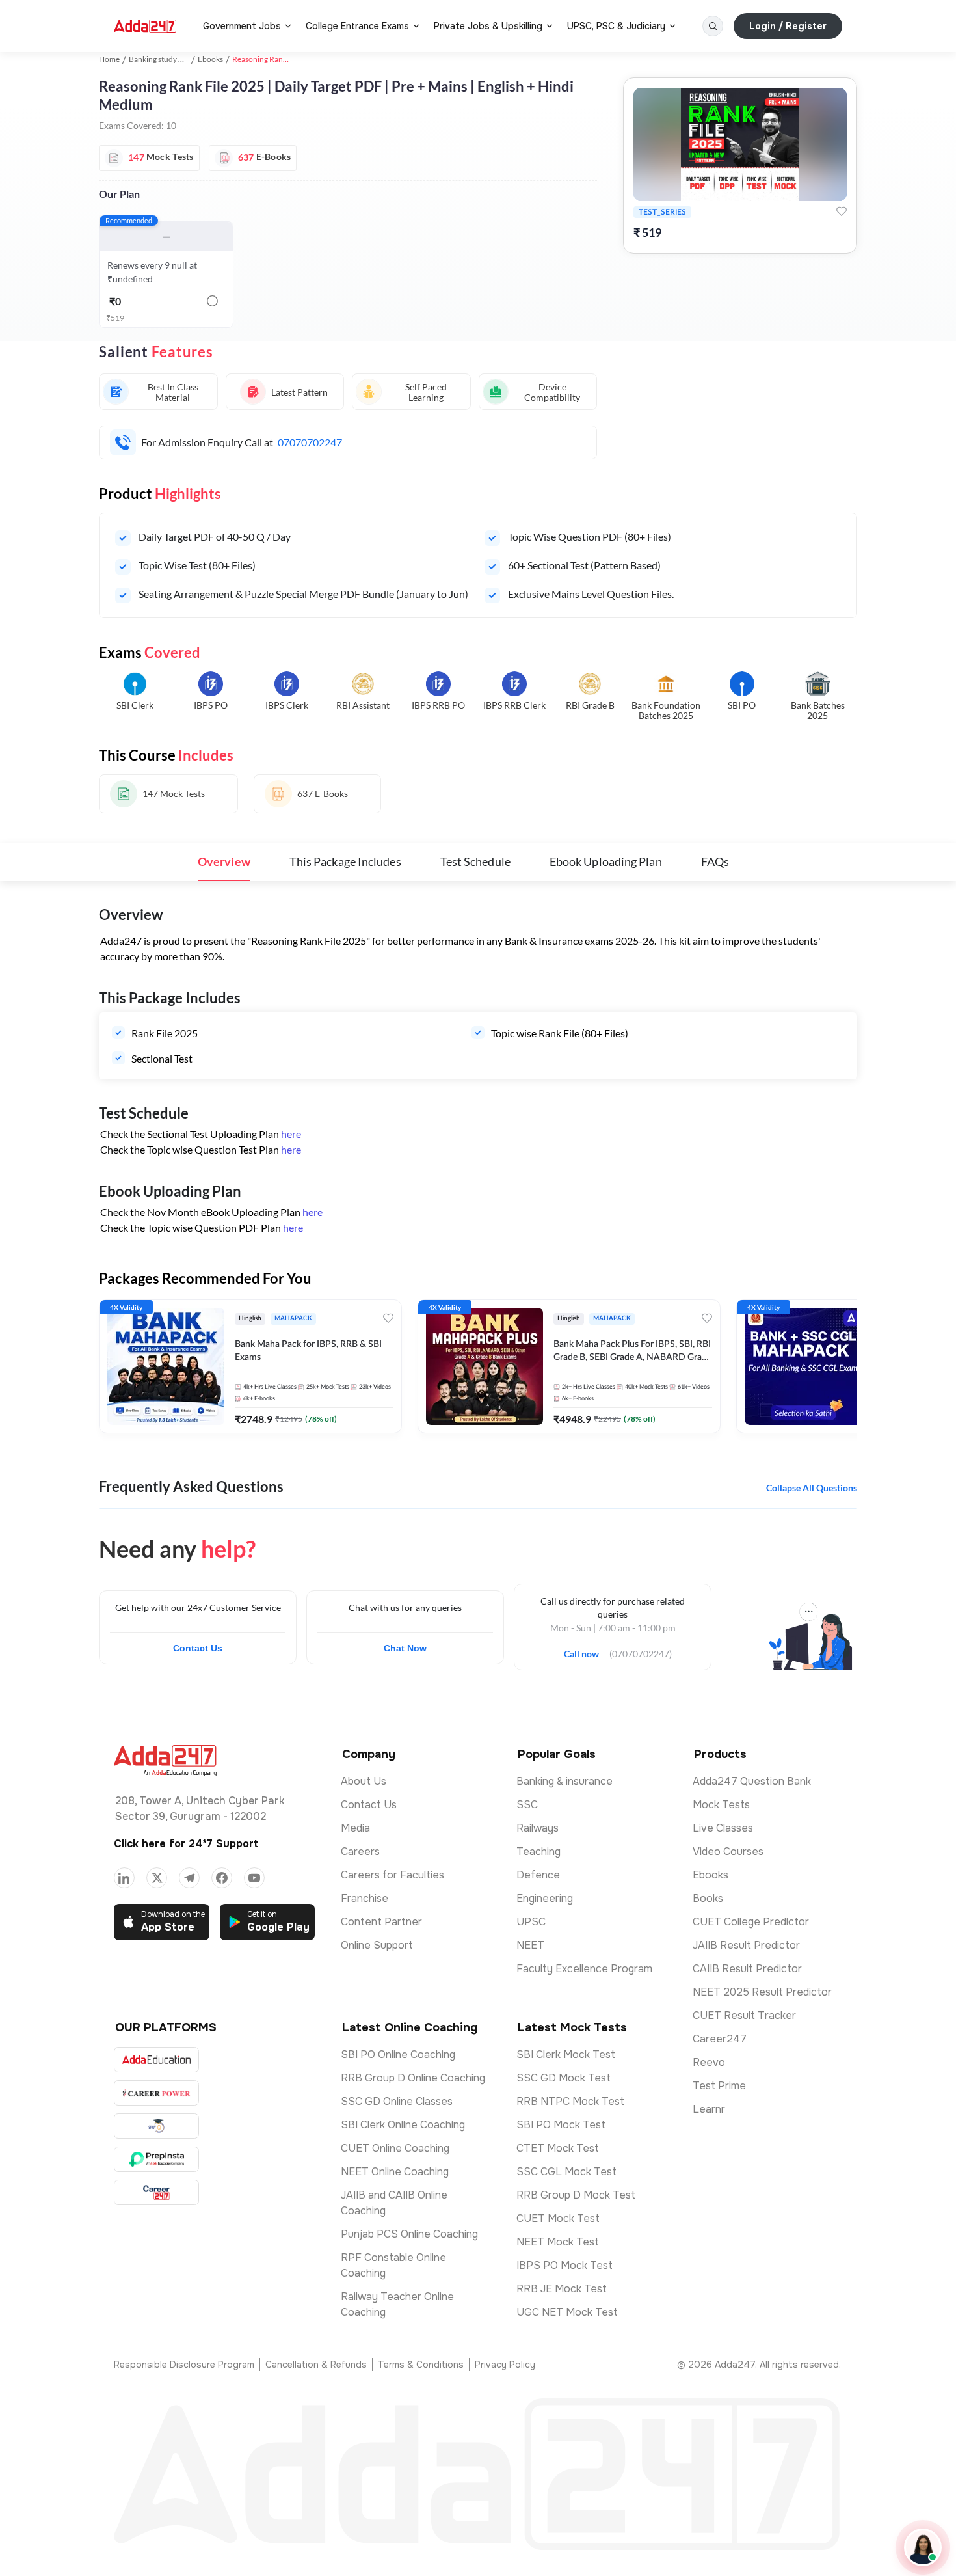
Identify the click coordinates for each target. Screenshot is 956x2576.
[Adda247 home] (145, 26)
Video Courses (728, 1851)
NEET (530, 1945)
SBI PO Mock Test (561, 2125)
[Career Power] (156, 2093)
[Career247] (156, 2192)
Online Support (377, 1945)
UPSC (531, 1922)
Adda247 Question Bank (752, 1781)
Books (708, 1898)
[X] (157, 1878)
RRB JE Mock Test (562, 2289)
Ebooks (210, 59)
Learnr (709, 2109)
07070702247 (310, 442)
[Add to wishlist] (842, 211)
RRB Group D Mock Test (576, 2195)
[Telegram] (189, 1878)
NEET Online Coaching (395, 2172)
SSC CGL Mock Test (566, 2172)
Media (355, 1828)
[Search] (713, 26)
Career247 (720, 2039)
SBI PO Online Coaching (398, 2054)
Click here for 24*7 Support (186, 1844)
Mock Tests (721, 1805)
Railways (538, 1828)
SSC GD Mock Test (564, 2078)
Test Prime (719, 2086)
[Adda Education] (156, 2060)
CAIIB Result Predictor (747, 1969)
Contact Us (198, 1648)
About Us (364, 1781)
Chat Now (405, 1648)
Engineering (545, 1898)
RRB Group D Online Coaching (413, 2078)
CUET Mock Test (558, 2218)
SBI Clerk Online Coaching (403, 2125)
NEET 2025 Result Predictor (762, 1992)
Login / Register (788, 26)
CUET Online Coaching (395, 2148)
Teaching (538, 1851)
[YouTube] (254, 1878)
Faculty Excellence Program (584, 1969)
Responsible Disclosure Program (184, 2365)
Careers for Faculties (392, 1875)
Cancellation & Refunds (316, 2365)
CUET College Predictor (751, 1922)
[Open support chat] (923, 2547)
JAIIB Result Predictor (746, 1945)
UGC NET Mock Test (567, 2312)
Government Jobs (242, 26)
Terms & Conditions (421, 2365)
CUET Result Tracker (744, 2015)
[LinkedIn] (124, 1878)
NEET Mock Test (558, 2242)
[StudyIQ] (156, 2126)
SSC (527, 1805)
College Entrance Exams (357, 26)
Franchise (365, 1898)
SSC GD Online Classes (397, 2101)
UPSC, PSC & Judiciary (616, 26)
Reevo (709, 2062)
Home (109, 59)
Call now (587, 1650)
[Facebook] (222, 1878)
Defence (538, 1875)
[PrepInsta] (156, 2159)
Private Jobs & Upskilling (488, 26)
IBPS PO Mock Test (564, 2265)
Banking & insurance (564, 1781)
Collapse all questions (812, 1488)
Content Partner (381, 1922)
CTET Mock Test (558, 2148)
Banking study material (167, 59)
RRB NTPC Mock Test (570, 2101)
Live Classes (723, 1828)
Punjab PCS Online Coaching (409, 2234)
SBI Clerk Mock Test (566, 2054)
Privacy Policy (505, 2365)
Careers (360, 1851)
